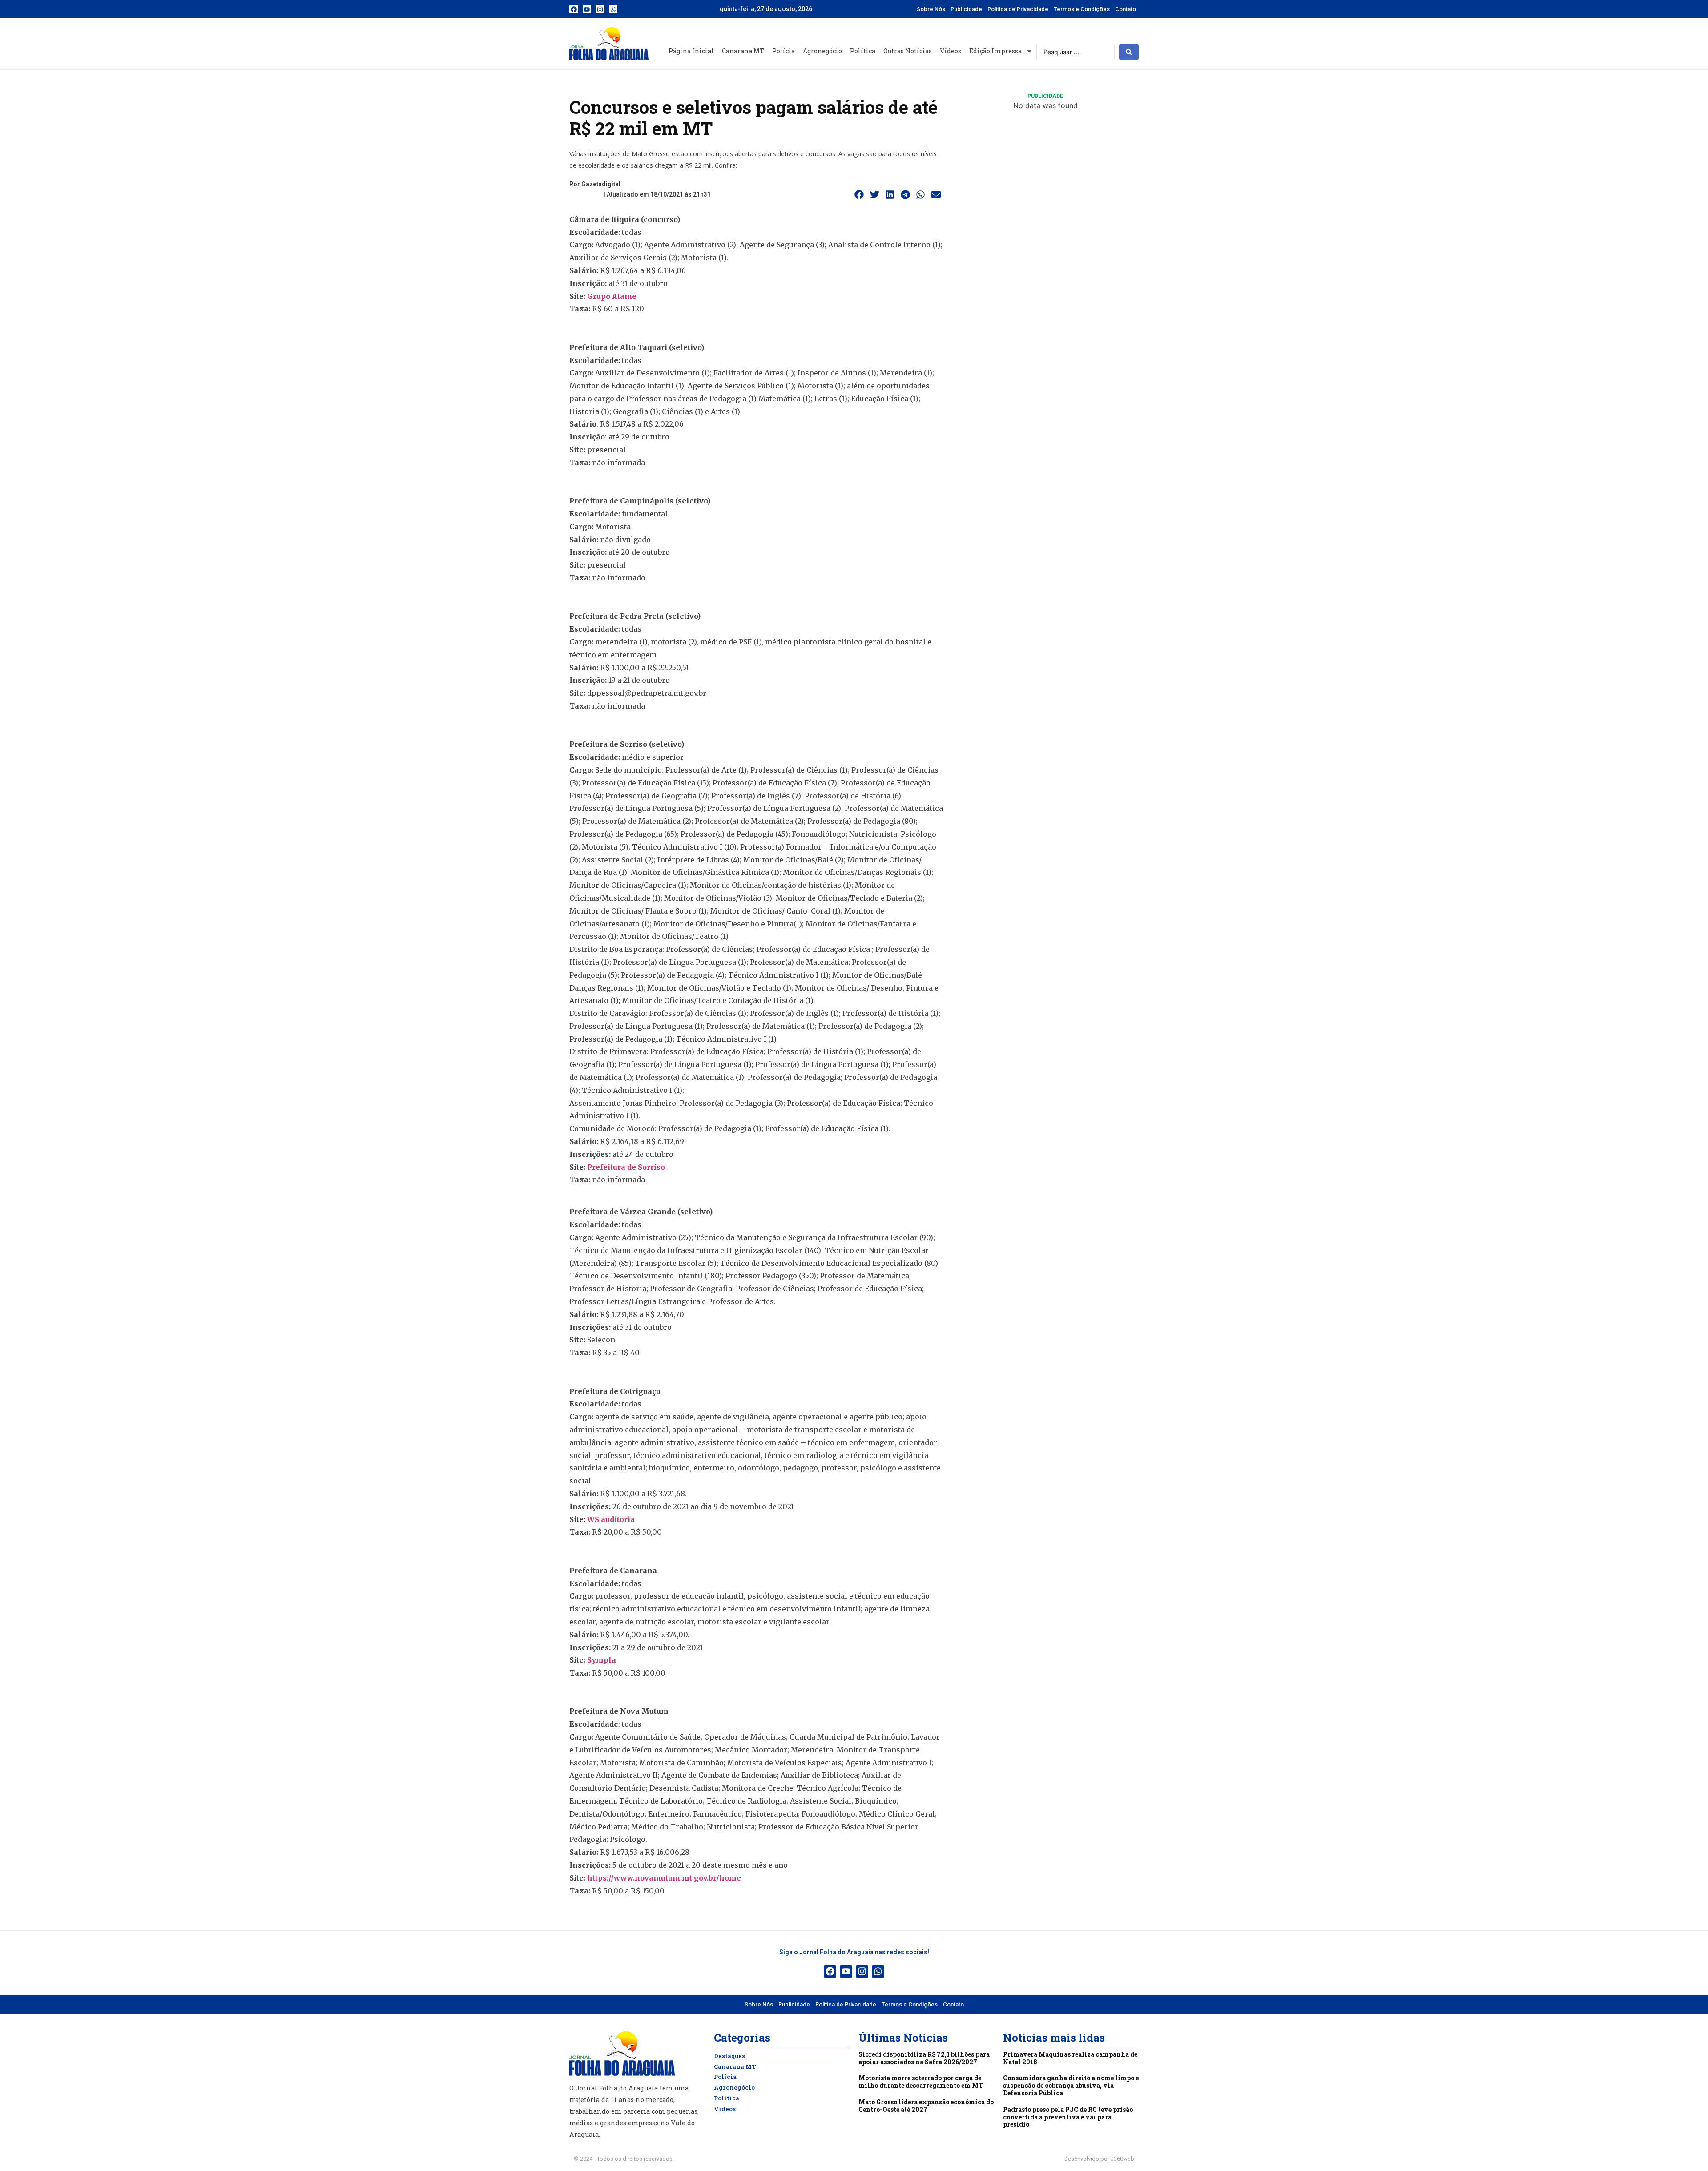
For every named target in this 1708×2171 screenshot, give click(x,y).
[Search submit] (1129, 52)
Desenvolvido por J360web (1099, 2159)
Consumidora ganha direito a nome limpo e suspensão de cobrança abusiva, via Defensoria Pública (1071, 2085)
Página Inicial (691, 51)
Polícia (784, 51)
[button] (859, 195)
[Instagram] (600, 9)
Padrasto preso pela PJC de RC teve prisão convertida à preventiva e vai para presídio (1068, 2117)
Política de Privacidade (1018, 9)
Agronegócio (822, 51)
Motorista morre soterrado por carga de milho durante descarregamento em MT (921, 2082)
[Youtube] (587, 9)
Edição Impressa (995, 51)
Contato (1126, 9)
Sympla (602, 1660)
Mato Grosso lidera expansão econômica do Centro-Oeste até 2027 (926, 2106)
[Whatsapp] (613, 9)
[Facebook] (574, 9)
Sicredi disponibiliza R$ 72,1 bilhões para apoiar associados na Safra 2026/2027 (924, 2058)
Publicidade (966, 9)
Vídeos (951, 51)
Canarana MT (743, 51)
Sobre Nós (931, 9)
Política (863, 51)
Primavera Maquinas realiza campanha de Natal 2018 (1070, 2058)
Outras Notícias (908, 51)
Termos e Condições (1082, 9)
